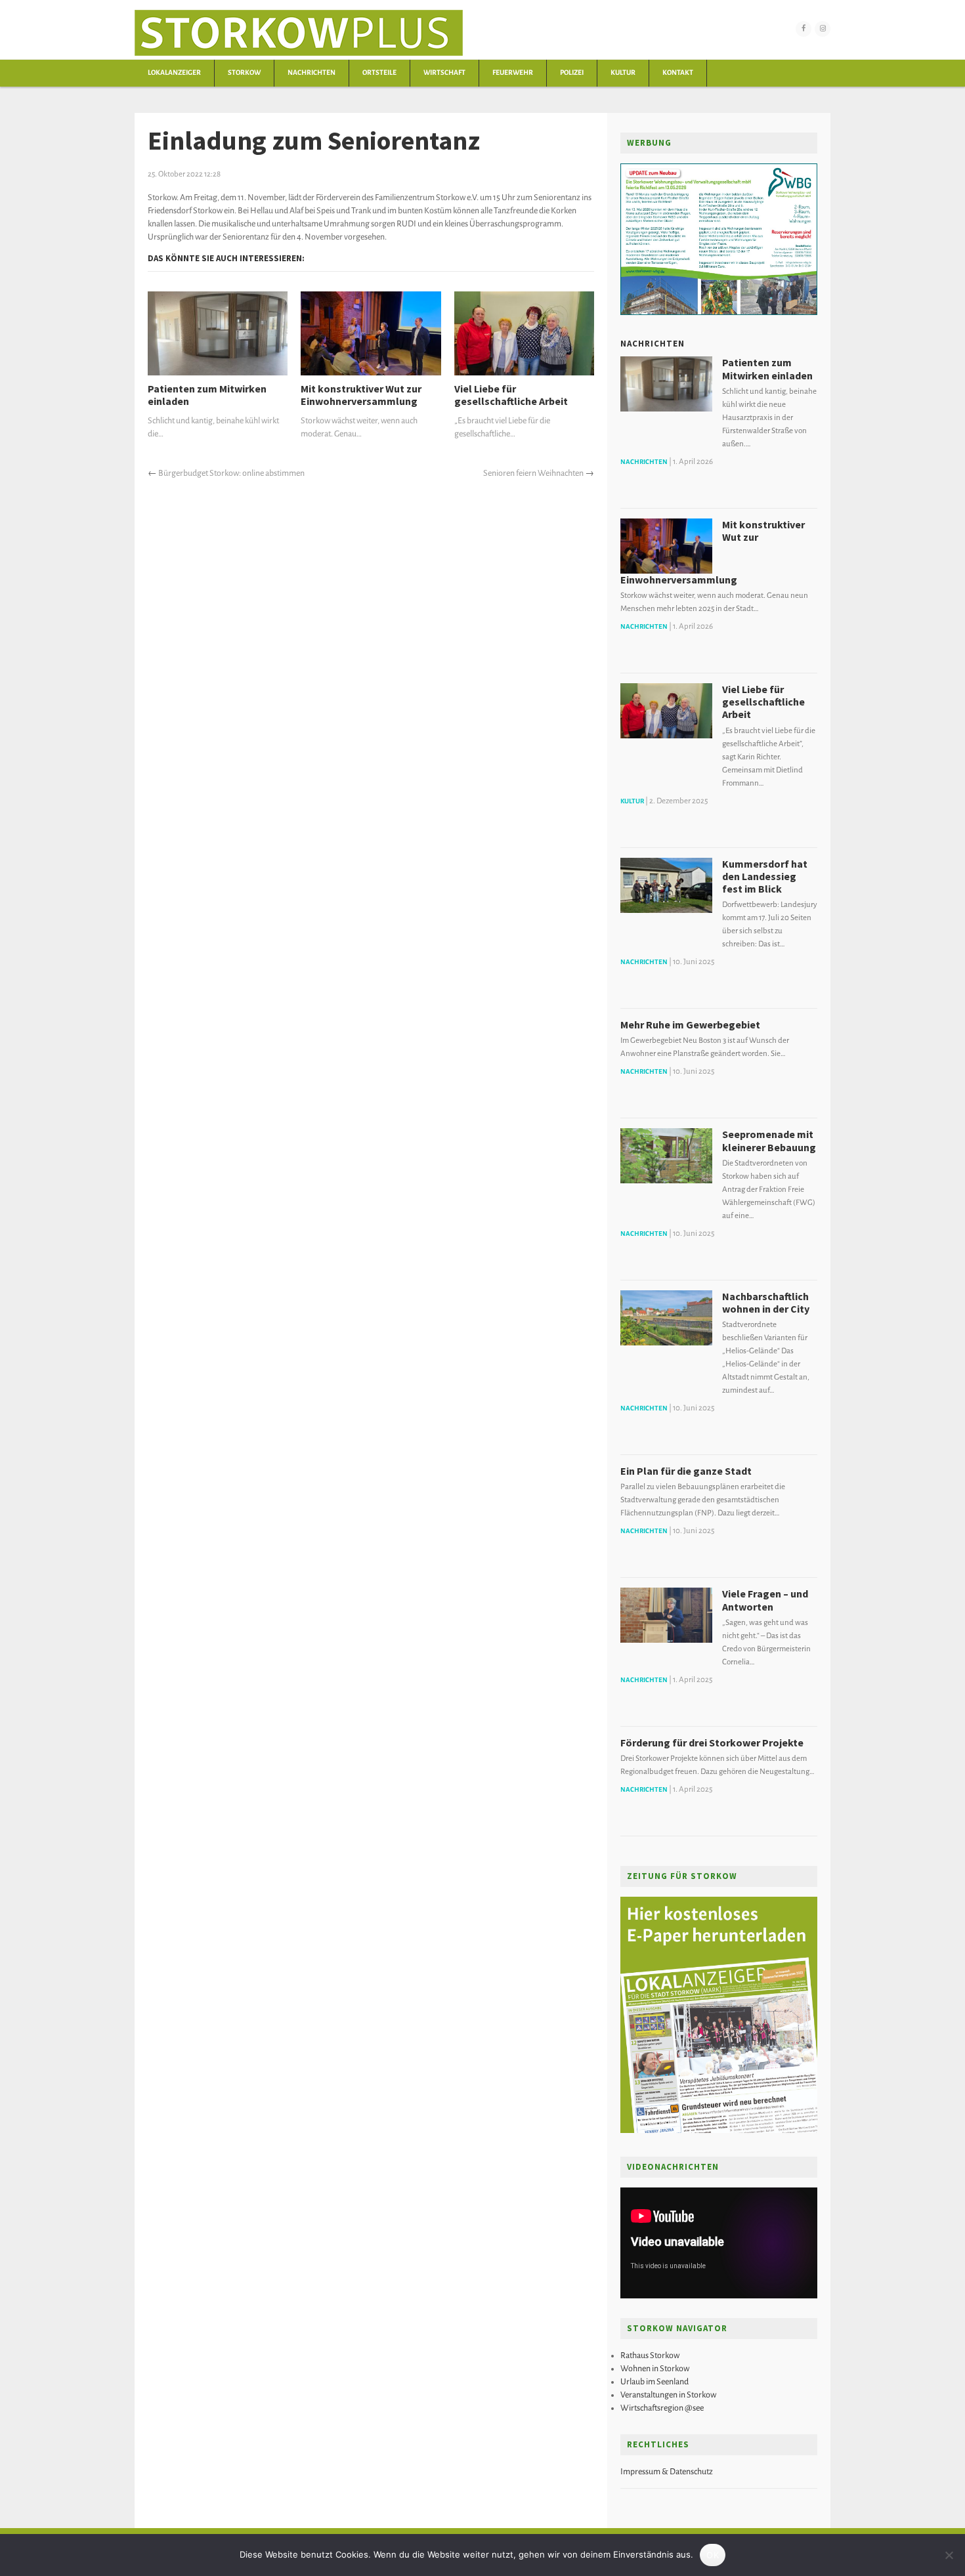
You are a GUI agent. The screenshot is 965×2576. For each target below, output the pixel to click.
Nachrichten (311, 73)
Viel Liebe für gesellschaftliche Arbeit (511, 395)
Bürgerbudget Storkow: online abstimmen (231, 473)
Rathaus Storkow (650, 2355)
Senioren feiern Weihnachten (533, 473)
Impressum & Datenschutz (667, 2472)
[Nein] (949, 2555)
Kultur (623, 73)
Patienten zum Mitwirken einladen (207, 395)
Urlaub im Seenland (654, 2382)
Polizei (572, 73)
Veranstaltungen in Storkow (668, 2395)
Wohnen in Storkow (655, 2369)
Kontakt (678, 73)
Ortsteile (379, 73)
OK (713, 2555)
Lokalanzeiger (174, 73)
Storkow (244, 73)
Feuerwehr (513, 73)
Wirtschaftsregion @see (662, 2408)
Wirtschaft (444, 73)
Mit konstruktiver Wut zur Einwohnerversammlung (361, 395)
